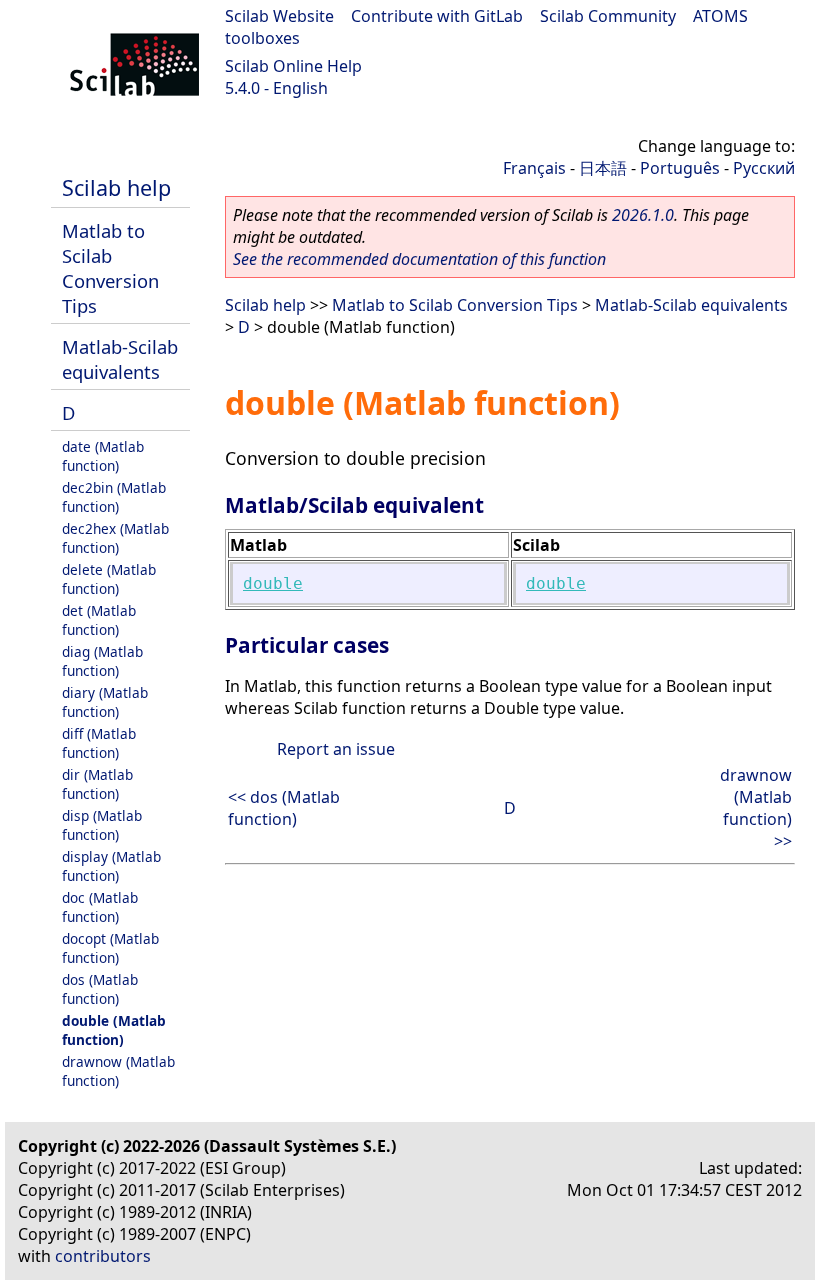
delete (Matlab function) (109, 579)
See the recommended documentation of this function (419, 259)
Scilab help (116, 187)
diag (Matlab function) (102, 661)
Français (534, 168)
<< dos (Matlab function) (284, 808)
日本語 (603, 168)
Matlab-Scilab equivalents (120, 359)
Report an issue (336, 749)
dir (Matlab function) (97, 784)
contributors (103, 1256)
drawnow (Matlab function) (118, 1071)
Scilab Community (608, 16)
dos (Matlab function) (100, 989)
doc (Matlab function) (100, 907)
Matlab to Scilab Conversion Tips (110, 268)
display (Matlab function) (111, 866)
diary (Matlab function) (105, 702)
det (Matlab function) (99, 620)
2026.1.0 (643, 215)
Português (680, 168)
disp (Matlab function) (102, 825)
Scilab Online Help (293, 66)
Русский (764, 168)
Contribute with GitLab (437, 16)
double (273, 583)
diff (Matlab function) (99, 743)
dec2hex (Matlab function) (115, 538)
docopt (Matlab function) (110, 948)
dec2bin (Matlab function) (114, 497)
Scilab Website (279, 16)
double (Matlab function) (114, 1030)
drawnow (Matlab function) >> (756, 808)
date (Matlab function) (103, 456)
